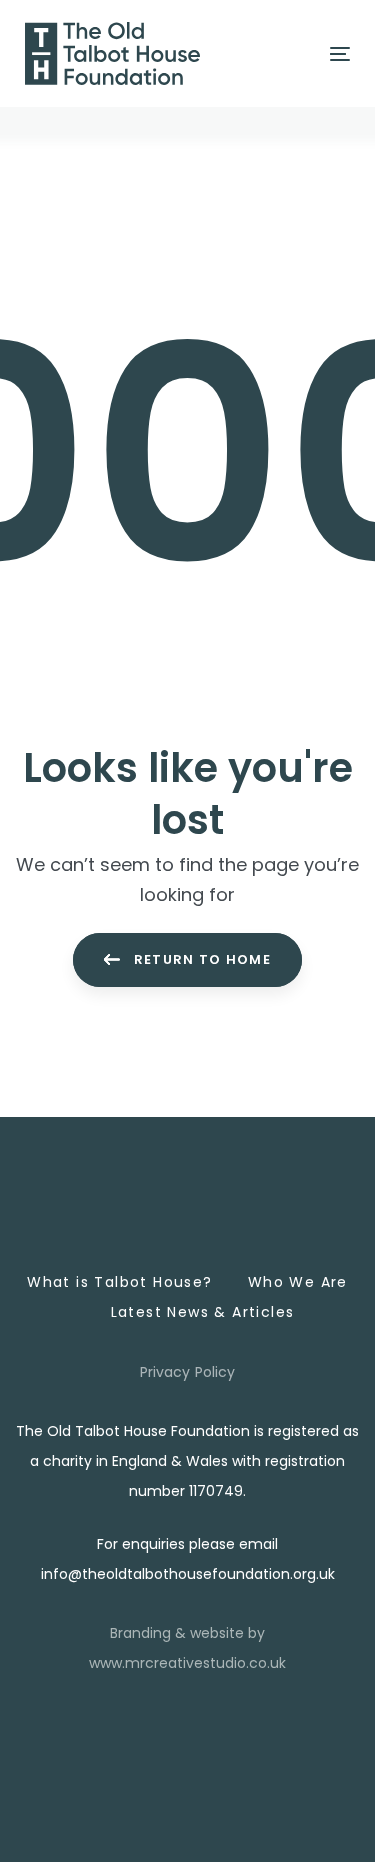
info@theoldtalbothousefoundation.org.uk (188, 1574)
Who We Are (298, 1282)
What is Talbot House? (119, 1282)
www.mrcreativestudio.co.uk (187, 1663)
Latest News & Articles (203, 1312)
